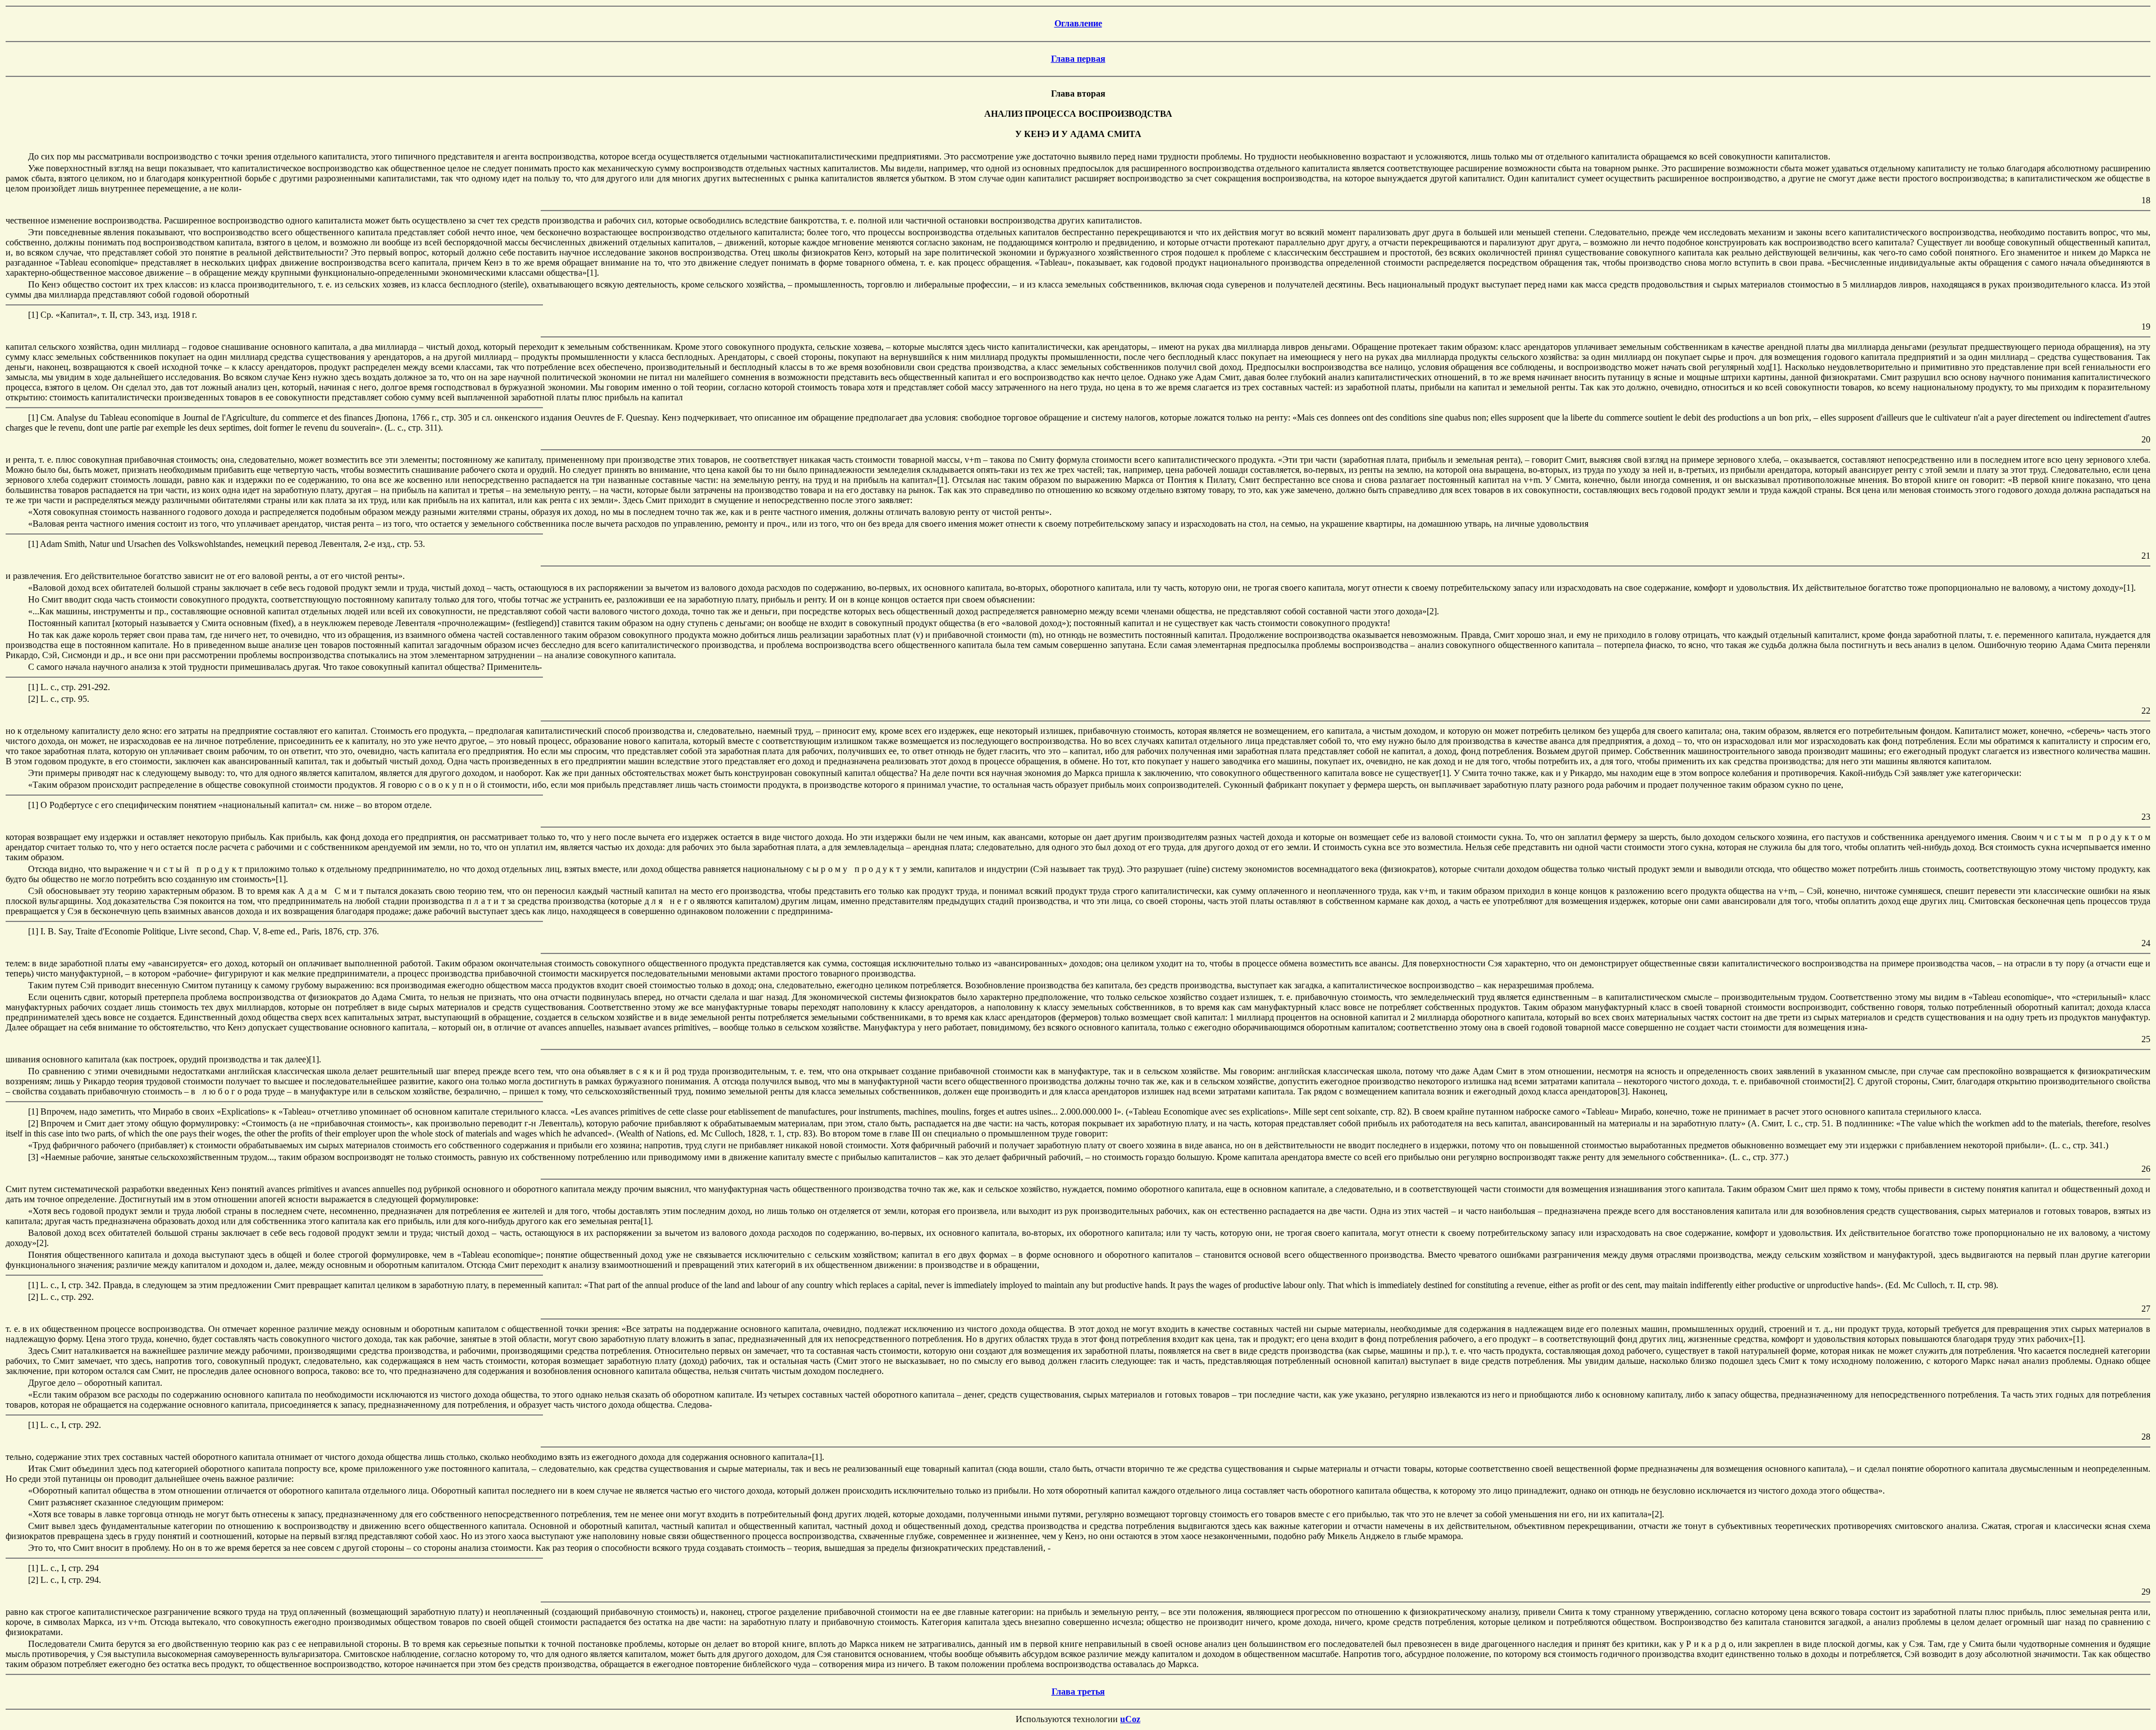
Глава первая (1078, 59)
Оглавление (1078, 23)
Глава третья (1078, 1692)
